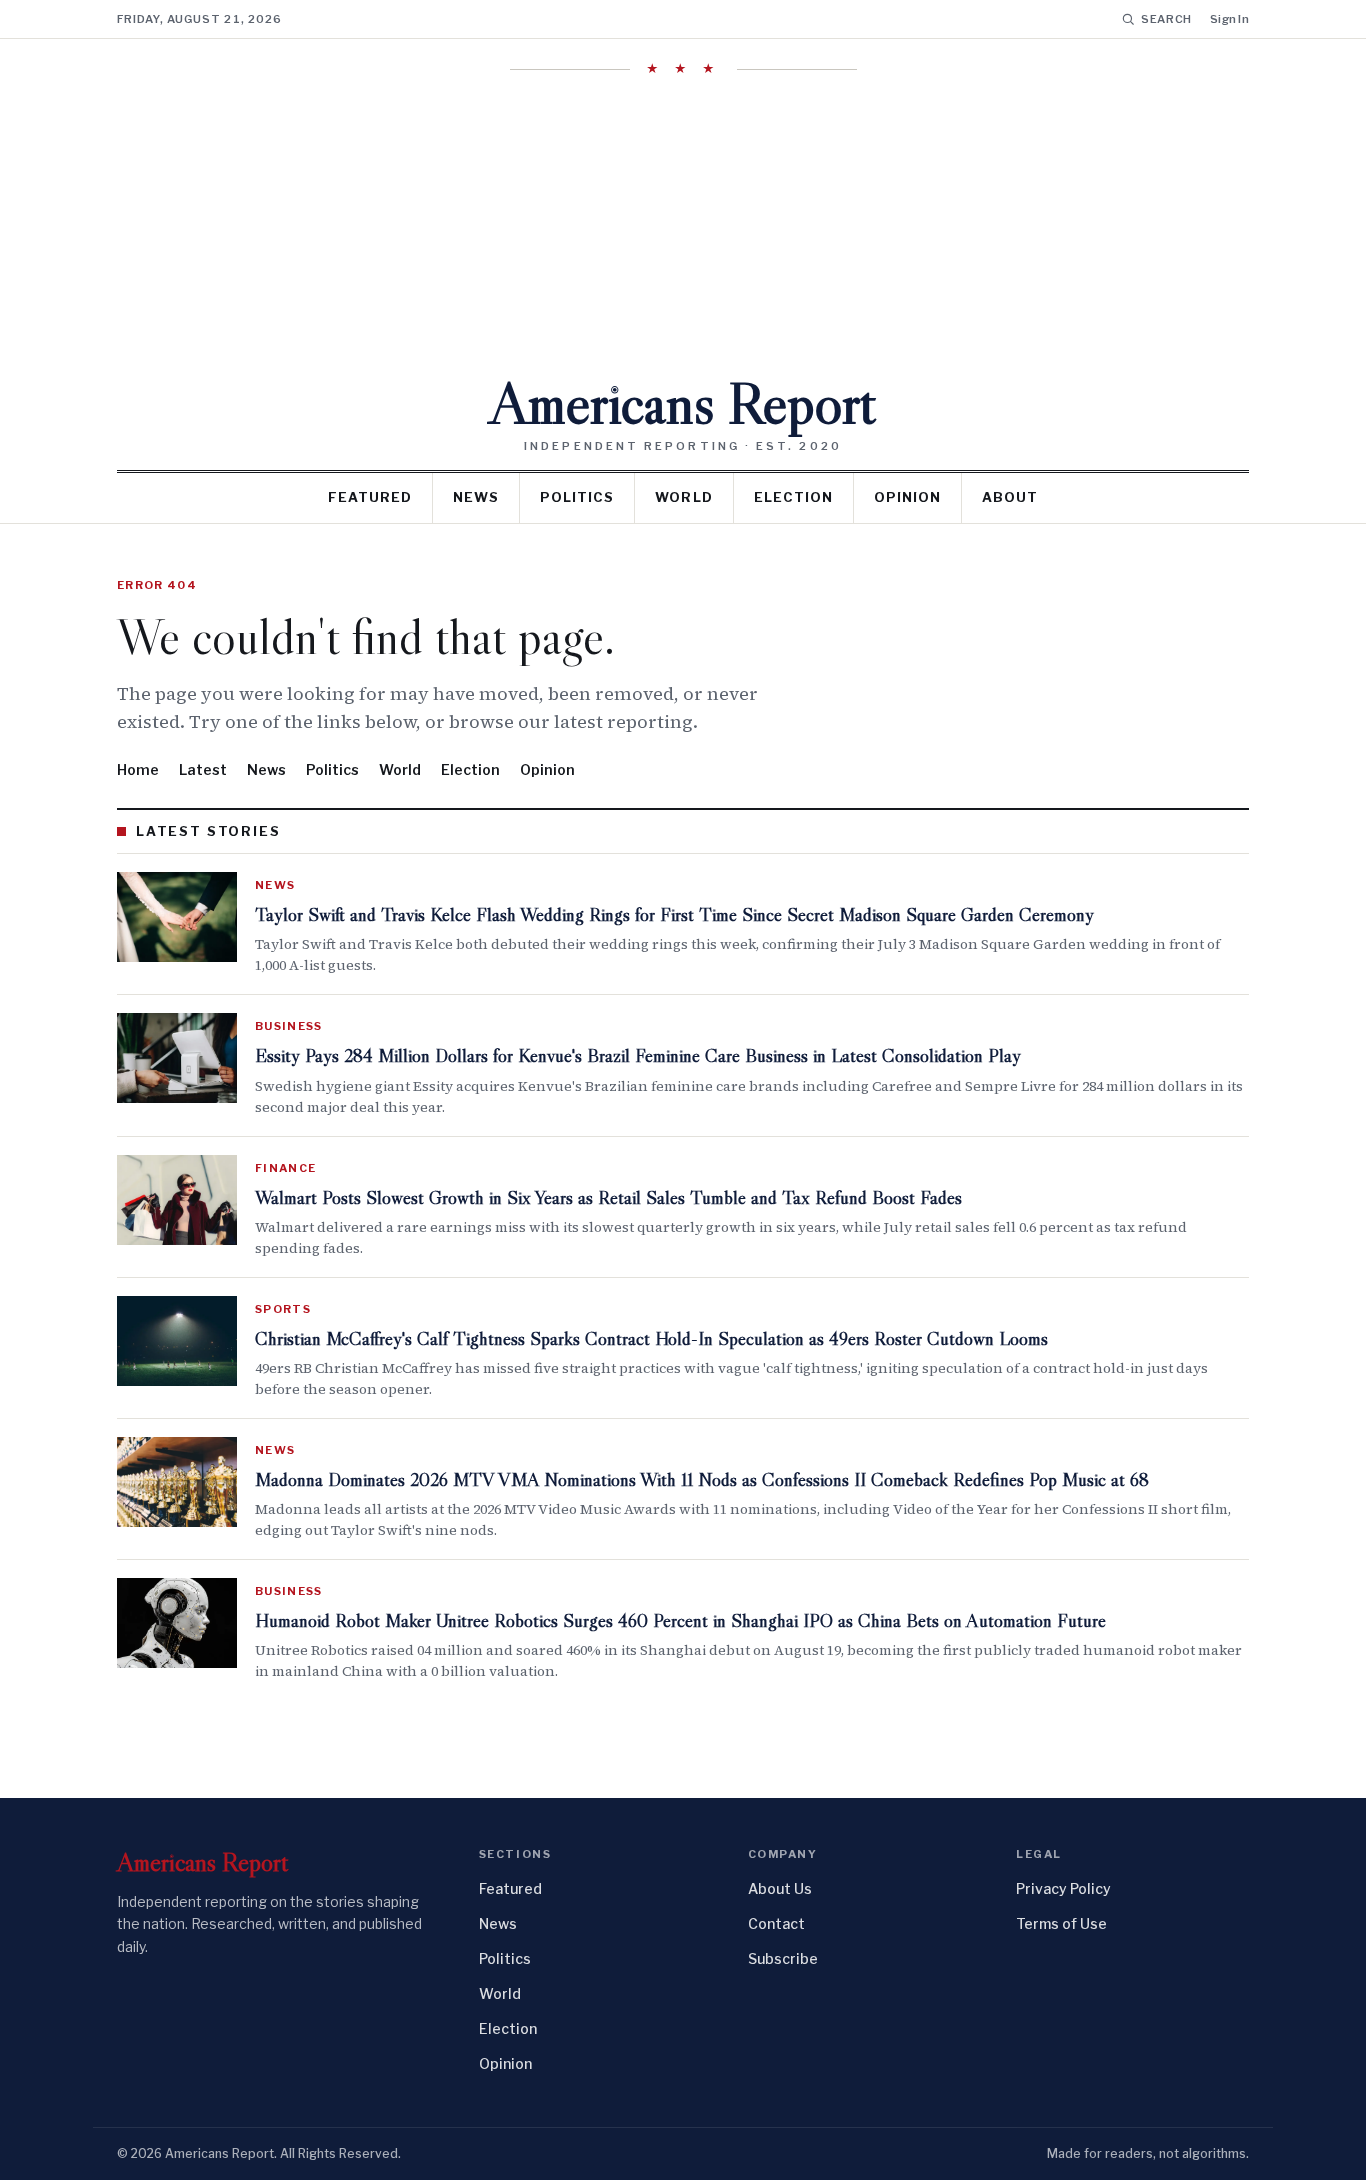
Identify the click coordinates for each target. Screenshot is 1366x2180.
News (476, 497)
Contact (776, 1923)
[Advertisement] (683, 225)
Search (1166, 19)
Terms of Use (1061, 1923)
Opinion (907, 497)
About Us (780, 1888)
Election (793, 497)
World (683, 497)
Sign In (1229, 19)
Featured (370, 497)
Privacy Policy (1063, 1888)
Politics (577, 497)
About (1010, 497)
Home (138, 769)
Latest (203, 769)
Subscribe (783, 1958)
